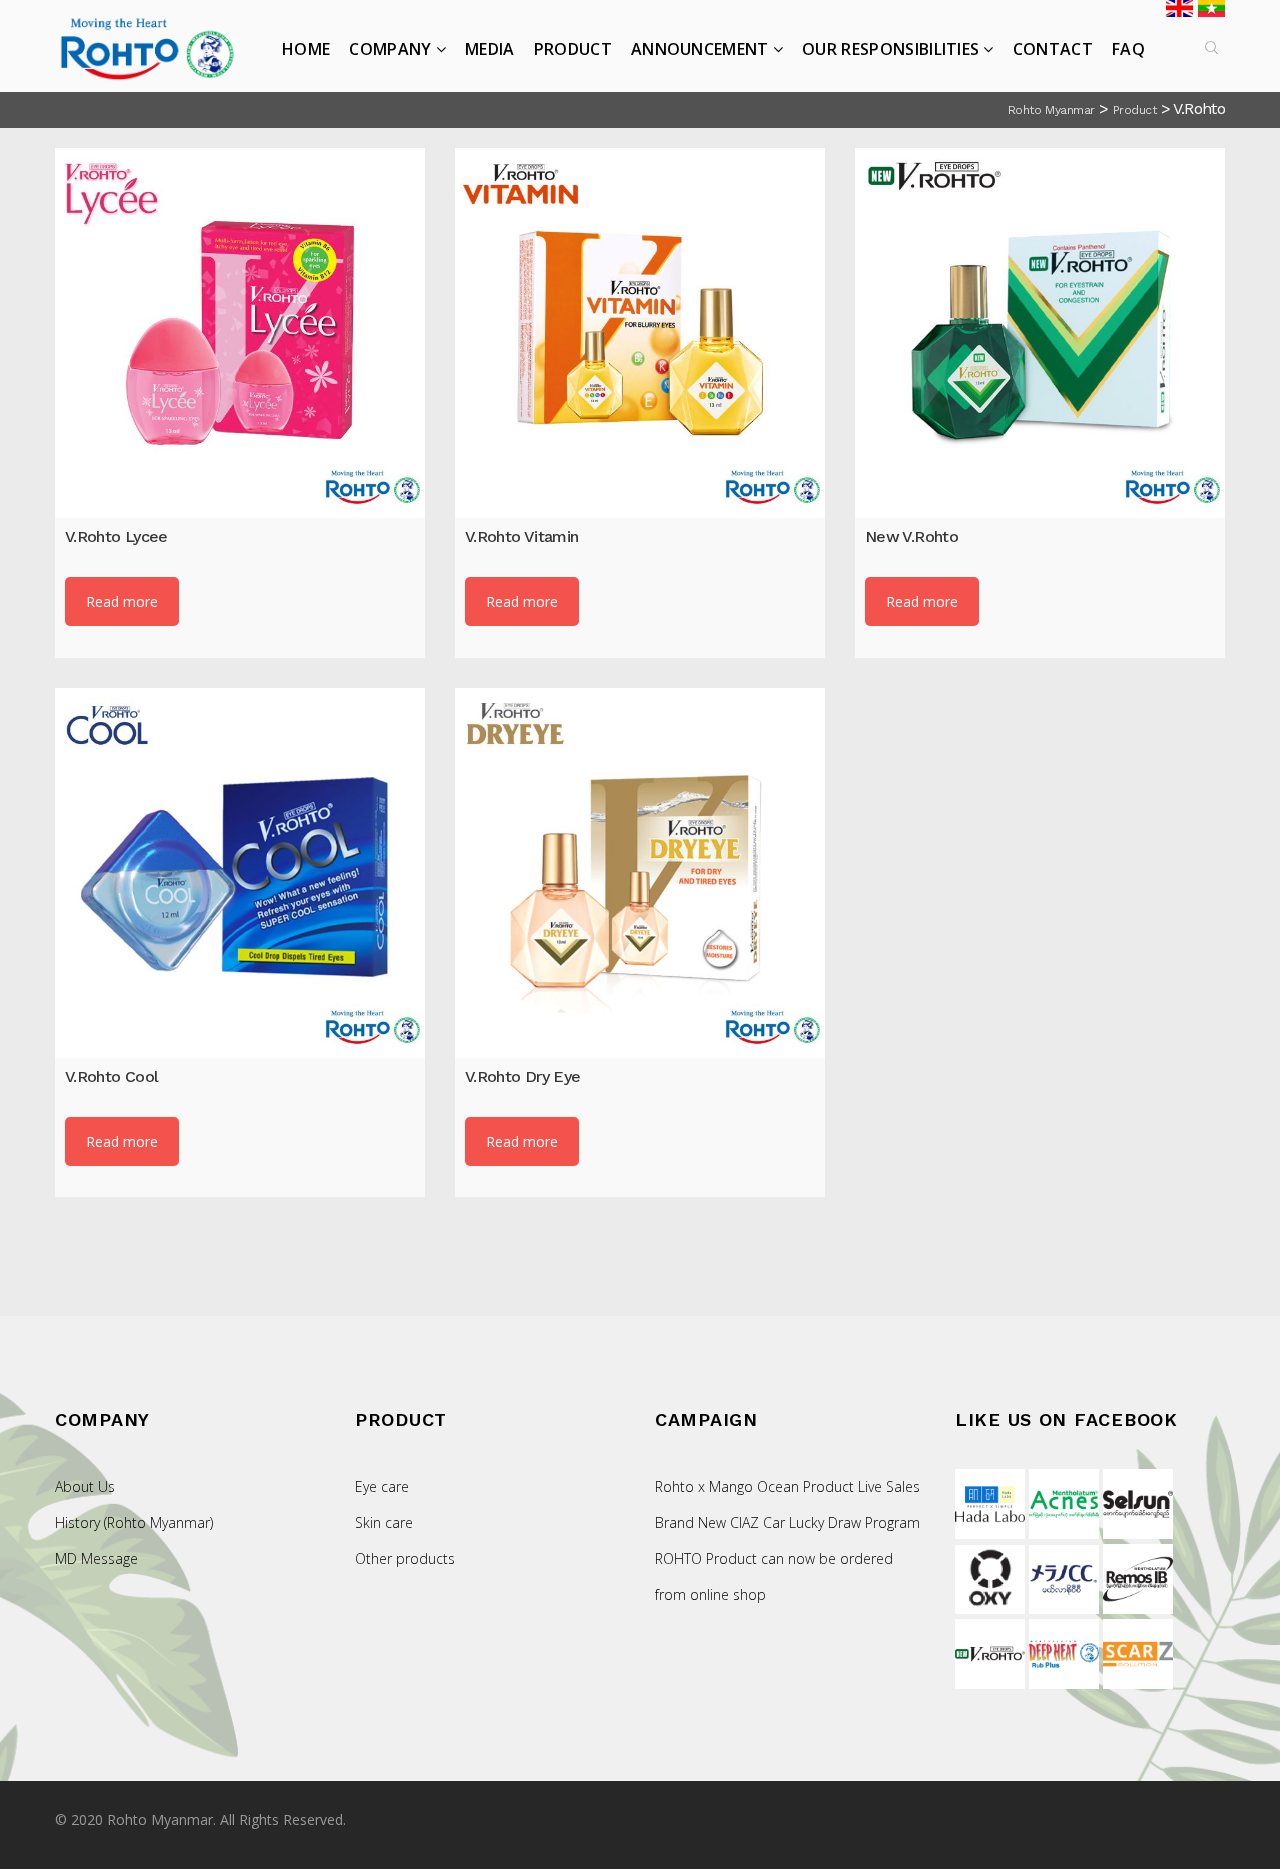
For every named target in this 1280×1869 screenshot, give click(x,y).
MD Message (96, 1558)
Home (306, 49)
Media (490, 49)
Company (390, 49)
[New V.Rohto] (1040, 333)
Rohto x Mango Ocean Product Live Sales (787, 1486)
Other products (405, 1558)
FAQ (1128, 49)
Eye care (382, 1486)
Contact (1053, 49)
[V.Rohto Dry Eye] (640, 873)
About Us (85, 1486)
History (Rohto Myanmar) (134, 1522)
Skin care (384, 1522)
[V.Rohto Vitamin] (640, 333)
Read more (122, 601)
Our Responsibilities (890, 49)
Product (573, 49)
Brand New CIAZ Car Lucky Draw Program (787, 1522)
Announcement (700, 49)
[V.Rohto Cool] (240, 873)
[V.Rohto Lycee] (240, 333)
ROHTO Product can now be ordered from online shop (774, 1576)
